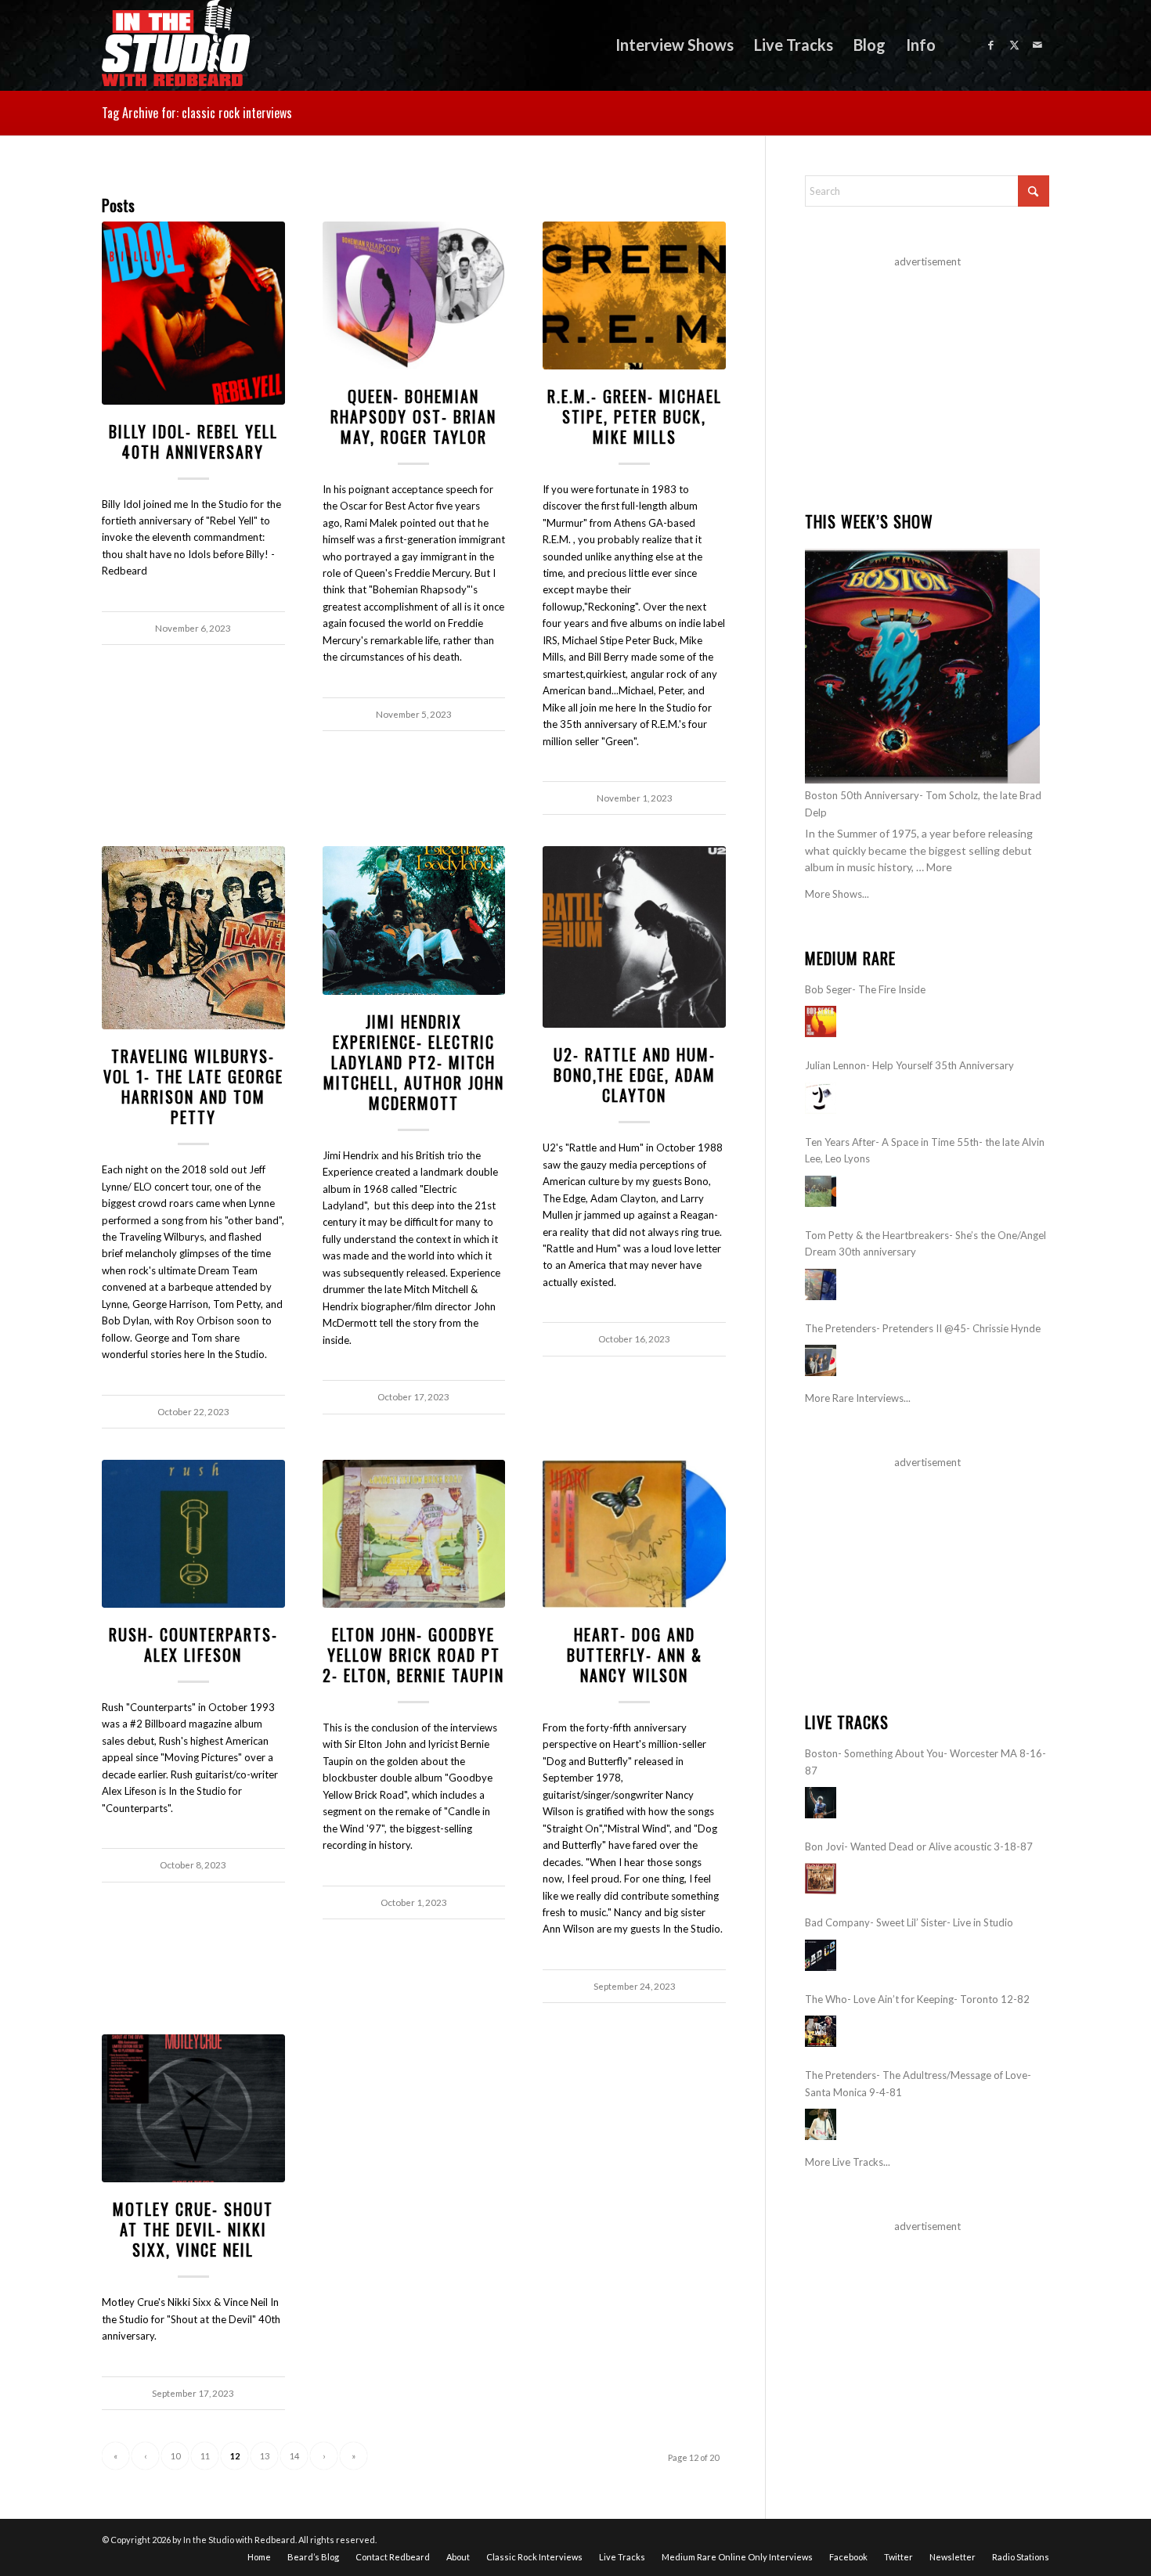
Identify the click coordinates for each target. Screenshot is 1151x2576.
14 (294, 2456)
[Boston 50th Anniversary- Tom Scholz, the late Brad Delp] (922, 666)
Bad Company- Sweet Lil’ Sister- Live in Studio (909, 1922)
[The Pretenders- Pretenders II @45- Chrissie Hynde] (821, 1360)
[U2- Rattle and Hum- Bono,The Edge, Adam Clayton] (634, 937)
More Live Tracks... (848, 2162)
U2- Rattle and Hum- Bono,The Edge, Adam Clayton (635, 1075)
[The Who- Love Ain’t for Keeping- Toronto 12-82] (821, 2031)
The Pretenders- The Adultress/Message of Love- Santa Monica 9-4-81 (918, 2083)
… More (934, 867)
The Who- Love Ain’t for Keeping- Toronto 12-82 (917, 1999)
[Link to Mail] (1037, 45)
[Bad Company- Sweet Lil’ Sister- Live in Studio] (821, 1955)
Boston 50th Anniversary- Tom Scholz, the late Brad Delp (923, 803)
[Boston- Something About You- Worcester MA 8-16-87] (821, 1803)
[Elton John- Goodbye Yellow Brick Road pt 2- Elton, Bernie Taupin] (414, 1534)
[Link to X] (1014, 45)
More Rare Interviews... (858, 1398)
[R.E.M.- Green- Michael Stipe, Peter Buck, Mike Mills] (634, 295)
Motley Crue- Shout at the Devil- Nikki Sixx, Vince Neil (193, 2229)
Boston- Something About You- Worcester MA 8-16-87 (925, 1762)
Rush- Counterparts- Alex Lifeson (193, 1645)
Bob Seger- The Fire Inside (865, 989)
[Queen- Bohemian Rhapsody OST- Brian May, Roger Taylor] (414, 295)
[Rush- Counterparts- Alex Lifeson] (193, 1534)
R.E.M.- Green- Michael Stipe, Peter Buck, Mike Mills (635, 416)
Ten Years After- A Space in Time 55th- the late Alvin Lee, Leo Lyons (925, 1150)
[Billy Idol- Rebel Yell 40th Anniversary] (193, 313)
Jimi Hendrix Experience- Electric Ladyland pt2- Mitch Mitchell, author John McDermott (414, 1062)
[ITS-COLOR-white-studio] (176, 45)
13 (265, 2456)
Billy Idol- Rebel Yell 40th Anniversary (193, 441)
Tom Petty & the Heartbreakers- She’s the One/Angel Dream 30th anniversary (925, 1243)
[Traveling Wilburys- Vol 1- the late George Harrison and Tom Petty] (193, 938)
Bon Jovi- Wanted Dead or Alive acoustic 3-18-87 (919, 1846)
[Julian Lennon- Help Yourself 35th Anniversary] (821, 1098)
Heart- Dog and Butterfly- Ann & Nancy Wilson (635, 1655)
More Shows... (837, 894)
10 (175, 2456)
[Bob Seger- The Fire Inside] (821, 1021)
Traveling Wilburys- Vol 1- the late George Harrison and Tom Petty (193, 1086)
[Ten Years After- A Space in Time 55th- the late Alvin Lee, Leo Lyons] (821, 1191)
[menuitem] (675, 45)
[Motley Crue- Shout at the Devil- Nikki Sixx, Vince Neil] (193, 2108)
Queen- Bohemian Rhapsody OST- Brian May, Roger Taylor (413, 416)
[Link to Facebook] (990, 45)
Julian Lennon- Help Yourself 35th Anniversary (909, 1065)
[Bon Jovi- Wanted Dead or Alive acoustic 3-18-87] (821, 1879)
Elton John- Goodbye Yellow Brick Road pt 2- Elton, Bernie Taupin (413, 1655)
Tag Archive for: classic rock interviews (197, 113)
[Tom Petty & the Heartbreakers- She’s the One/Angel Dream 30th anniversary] (821, 1284)
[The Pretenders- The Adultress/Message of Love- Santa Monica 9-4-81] (821, 2124)
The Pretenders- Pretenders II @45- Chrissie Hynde (923, 1328)
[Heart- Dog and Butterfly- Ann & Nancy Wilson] (634, 1534)
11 (205, 2456)
